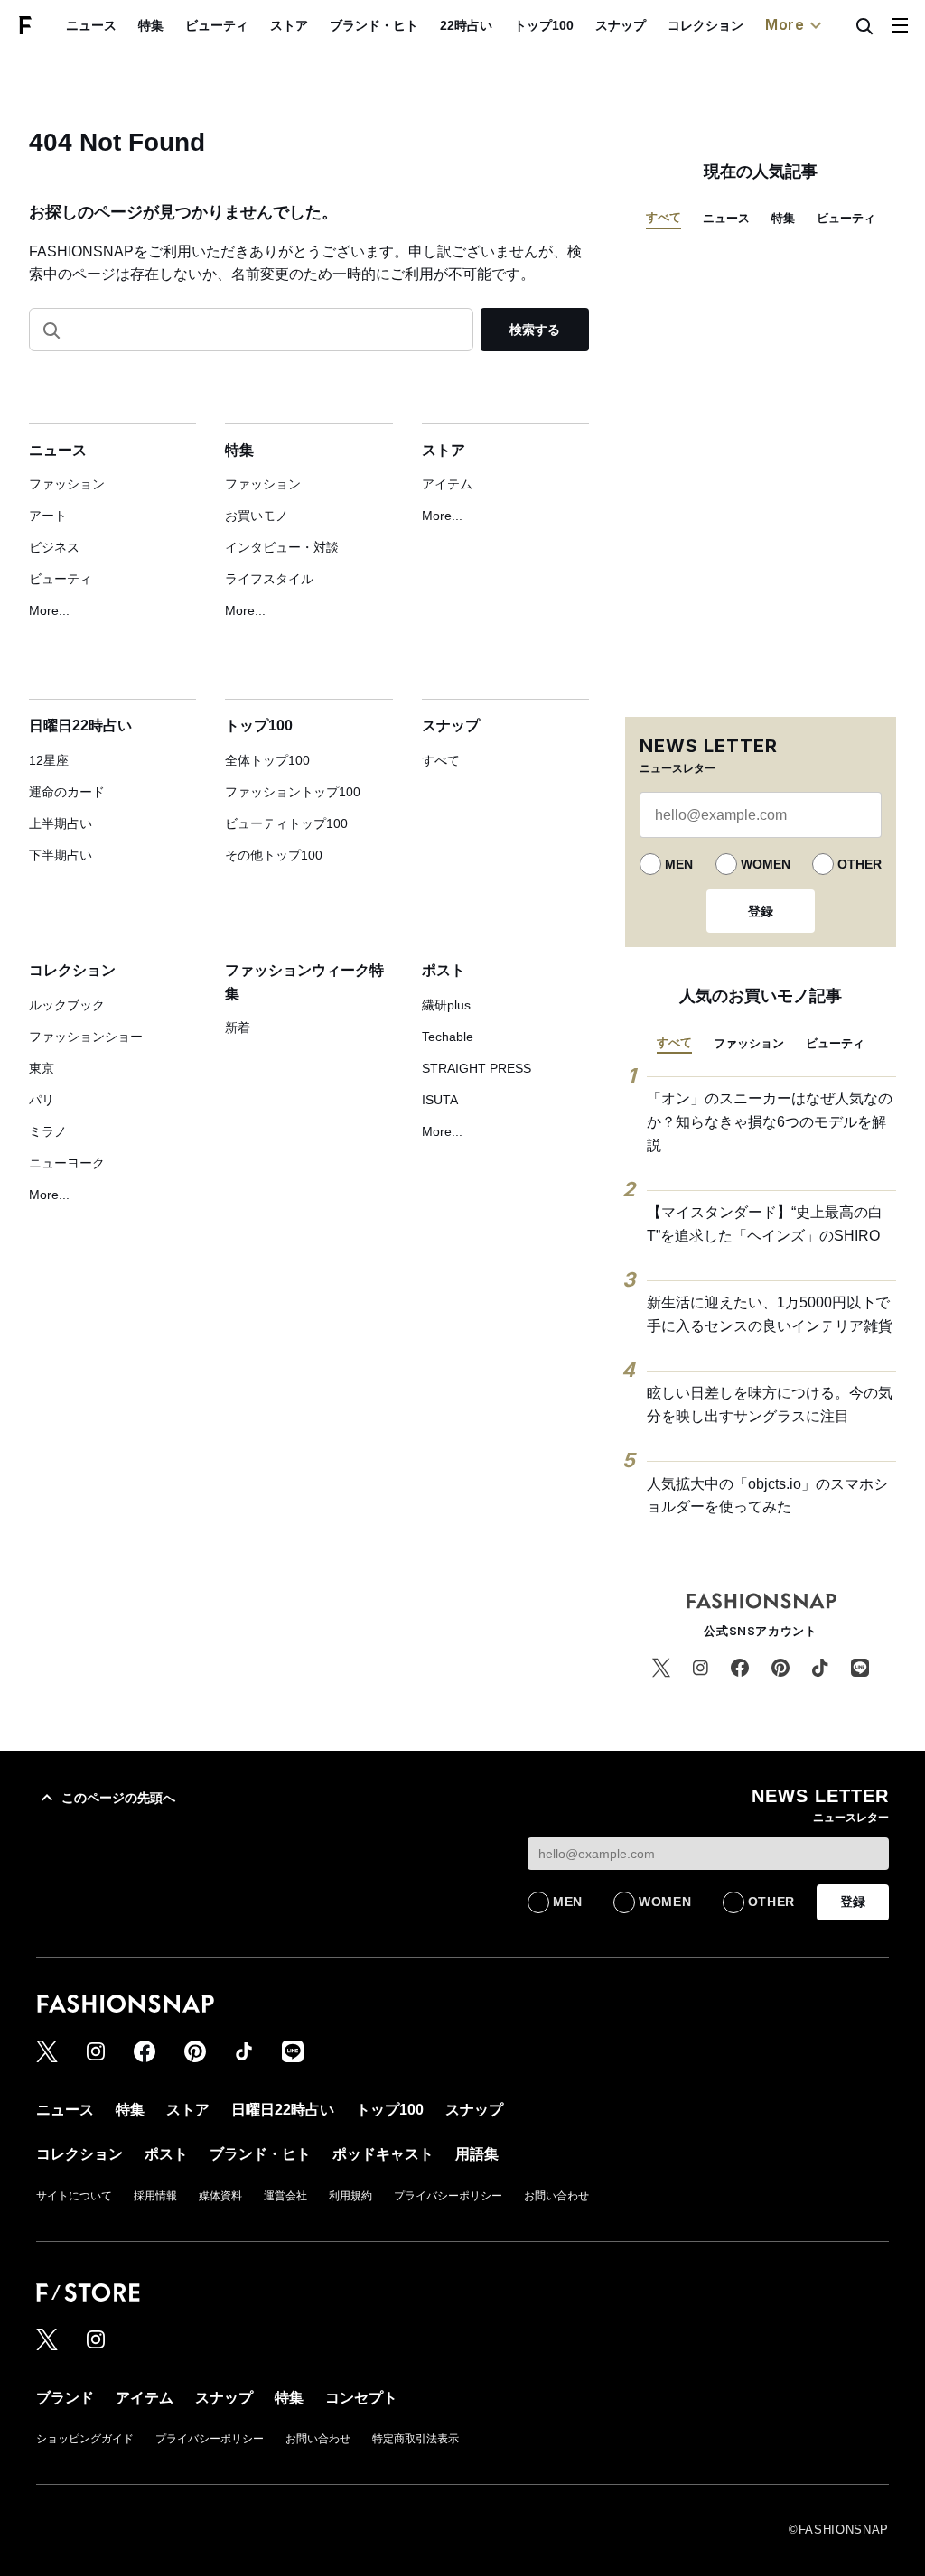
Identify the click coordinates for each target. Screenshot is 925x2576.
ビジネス (54, 547)
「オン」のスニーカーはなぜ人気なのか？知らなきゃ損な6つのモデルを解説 (770, 1121)
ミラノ (48, 1131)
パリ (42, 1100)
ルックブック (67, 1005)
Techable (448, 1037)
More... (49, 610)
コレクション (705, 25)
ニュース (91, 25)
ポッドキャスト (383, 2154)
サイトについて (74, 2196)
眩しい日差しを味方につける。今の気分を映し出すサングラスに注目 (770, 1404)
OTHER (860, 864)
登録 (761, 911)
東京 (42, 1068)
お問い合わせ (556, 2196)
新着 (238, 1028)
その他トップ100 (274, 855)
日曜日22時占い (80, 725)
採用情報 (155, 2196)
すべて (441, 760)
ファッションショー (86, 1037)
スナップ (621, 25)
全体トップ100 (267, 760)
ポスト (444, 970)
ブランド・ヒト (374, 25)
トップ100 (544, 25)
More (785, 24)
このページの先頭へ (118, 1798)
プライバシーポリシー (448, 2196)
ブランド (65, 2398)
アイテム (447, 484)
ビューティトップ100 (286, 823)
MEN (679, 864)
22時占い (466, 25)
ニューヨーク (67, 1163)
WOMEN (766, 864)
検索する (535, 330)
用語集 (477, 2154)
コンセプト (361, 2398)
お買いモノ (257, 516)
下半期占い (61, 855)
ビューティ (217, 25)
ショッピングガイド (85, 2439)
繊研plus (446, 1005)
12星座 (49, 760)
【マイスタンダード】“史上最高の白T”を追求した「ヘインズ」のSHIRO (765, 1224)
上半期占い (61, 823)
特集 (151, 25)
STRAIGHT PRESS (477, 1068)
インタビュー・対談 (282, 547)
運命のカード (67, 792)
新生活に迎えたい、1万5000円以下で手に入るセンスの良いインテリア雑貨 (770, 1314)
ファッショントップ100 (293, 792)
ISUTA (440, 1100)
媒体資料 (220, 2196)
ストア (289, 25)
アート (48, 516)
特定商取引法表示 (416, 2439)
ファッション (67, 484)
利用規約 (350, 2196)
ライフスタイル (269, 579)
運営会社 (285, 2196)
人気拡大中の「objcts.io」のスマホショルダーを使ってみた (767, 1496)
